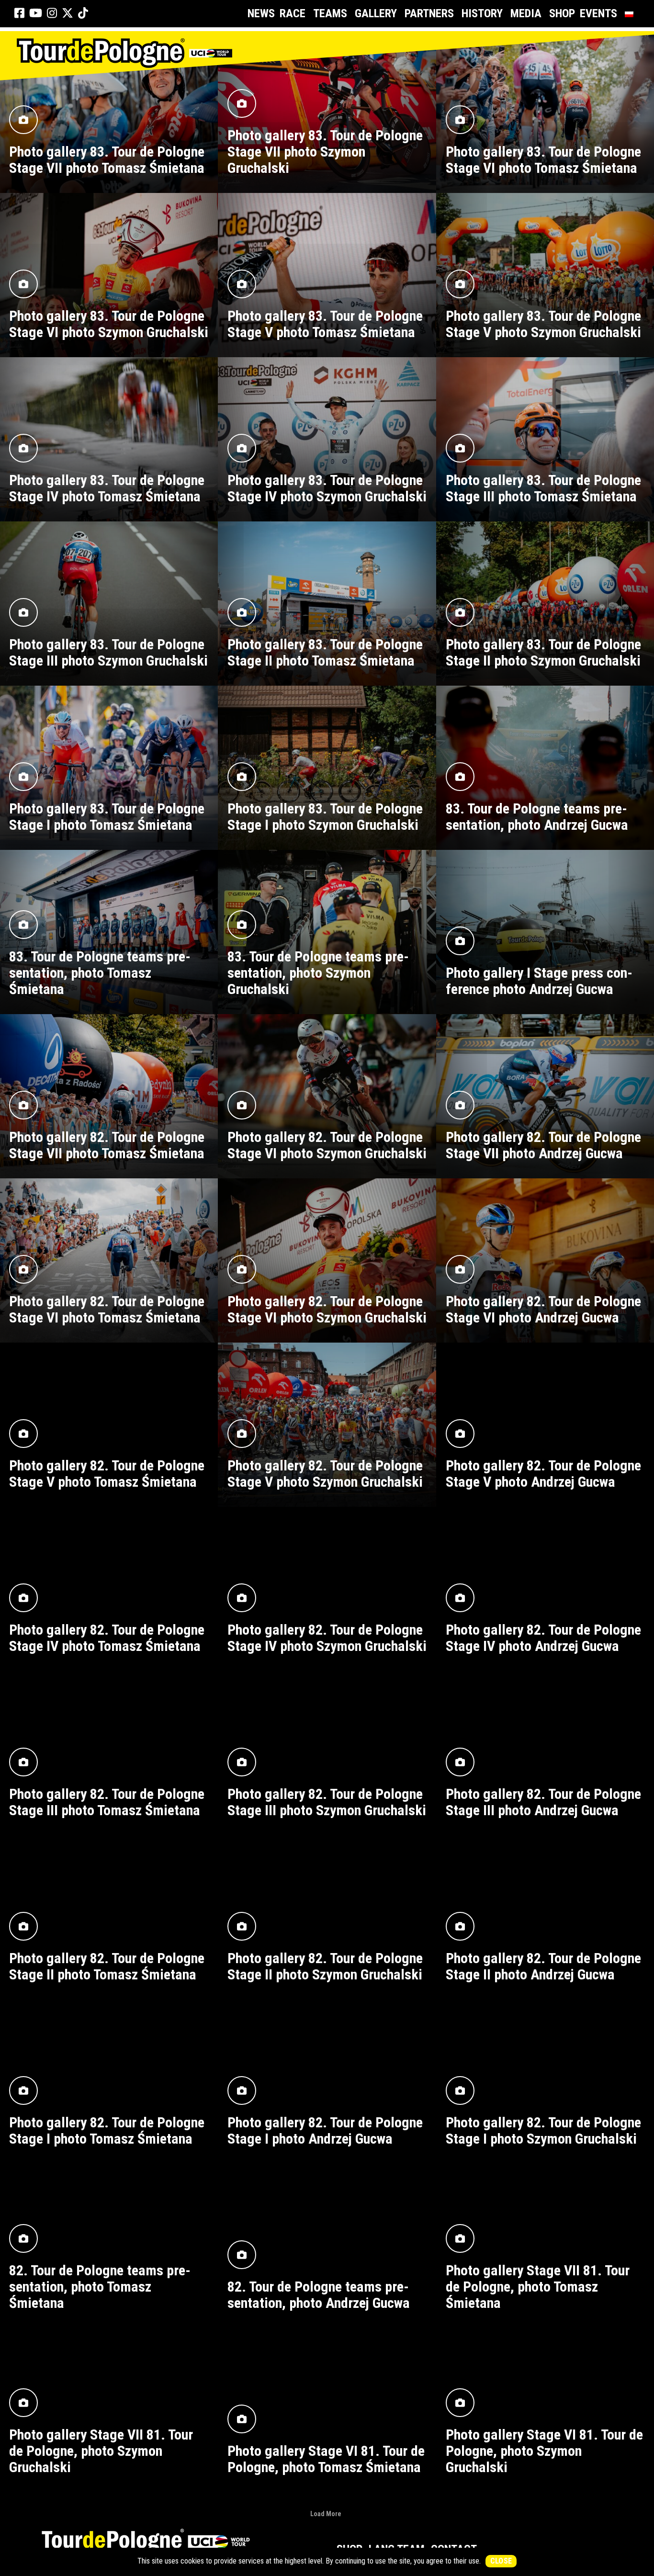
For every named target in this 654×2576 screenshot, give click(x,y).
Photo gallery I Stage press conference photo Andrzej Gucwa (539, 981)
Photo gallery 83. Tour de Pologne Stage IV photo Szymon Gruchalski (327, 488)
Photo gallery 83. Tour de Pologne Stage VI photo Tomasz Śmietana (543, 160)
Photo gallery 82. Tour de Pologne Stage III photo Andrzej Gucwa (543, 1802)
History (482, 13)
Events (598, 13)
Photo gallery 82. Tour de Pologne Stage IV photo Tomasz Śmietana (107, 1638)
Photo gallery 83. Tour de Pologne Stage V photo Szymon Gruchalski (543, 324)
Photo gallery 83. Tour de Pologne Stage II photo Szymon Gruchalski (543, 652)
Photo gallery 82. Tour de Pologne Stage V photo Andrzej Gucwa (543, 1474)
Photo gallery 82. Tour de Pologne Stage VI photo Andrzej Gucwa (543, 1309)
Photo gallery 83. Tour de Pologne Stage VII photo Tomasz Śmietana (107, 160)
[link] (19, 13)
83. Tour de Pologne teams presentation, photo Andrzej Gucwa (537, 817)
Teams (330, 13)
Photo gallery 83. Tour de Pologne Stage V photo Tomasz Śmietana (325, 324)
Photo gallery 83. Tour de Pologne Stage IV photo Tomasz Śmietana (107, 488)
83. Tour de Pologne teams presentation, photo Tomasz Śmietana (100, 973)
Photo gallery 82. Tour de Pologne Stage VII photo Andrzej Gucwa (543, 1145)
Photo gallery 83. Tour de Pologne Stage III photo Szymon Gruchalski (108, 652)
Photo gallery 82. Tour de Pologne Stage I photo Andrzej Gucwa (325, 2130)
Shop (562, 13)
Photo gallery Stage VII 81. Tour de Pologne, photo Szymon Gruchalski (101, 2451)
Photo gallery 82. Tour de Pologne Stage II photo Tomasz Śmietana (107, 1966)
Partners (429, 13)
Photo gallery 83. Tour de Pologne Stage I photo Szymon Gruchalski (325, 817)
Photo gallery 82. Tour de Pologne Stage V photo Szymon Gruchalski (325, 1474)
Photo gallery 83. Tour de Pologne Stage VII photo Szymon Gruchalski (325, 152)
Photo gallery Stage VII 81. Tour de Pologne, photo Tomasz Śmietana (538, 2287)
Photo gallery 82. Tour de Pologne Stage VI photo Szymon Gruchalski (327, 1145)
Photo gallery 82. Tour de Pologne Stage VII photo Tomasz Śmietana (107, 1145)
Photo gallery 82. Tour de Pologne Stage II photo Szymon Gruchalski (325, 1966)
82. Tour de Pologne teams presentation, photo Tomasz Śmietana (100, 2287)
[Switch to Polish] (631, 14)
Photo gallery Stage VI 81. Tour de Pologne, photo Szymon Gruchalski (544, 2451)
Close (501, 2561)
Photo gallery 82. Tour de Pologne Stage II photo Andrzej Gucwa (543, 1966)
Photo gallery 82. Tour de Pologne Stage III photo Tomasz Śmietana (107, 1802)
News (261, 13)
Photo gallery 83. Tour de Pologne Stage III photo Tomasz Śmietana (543, 488)
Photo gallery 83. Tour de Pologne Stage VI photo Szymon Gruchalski (109, 324)
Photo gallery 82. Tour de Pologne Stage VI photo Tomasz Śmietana (107, 1309)
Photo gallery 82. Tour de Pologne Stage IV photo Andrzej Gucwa (543, 1638)
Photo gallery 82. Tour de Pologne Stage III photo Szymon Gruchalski (327, 1802)
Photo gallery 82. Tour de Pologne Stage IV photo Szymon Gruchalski (327, 1638)
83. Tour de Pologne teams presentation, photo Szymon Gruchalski (318, 973)
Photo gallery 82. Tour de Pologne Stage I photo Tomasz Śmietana (107, 2130)
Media (526, 13)
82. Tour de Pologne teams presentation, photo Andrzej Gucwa (319, 2295)
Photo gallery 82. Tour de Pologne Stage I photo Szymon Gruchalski (543, 2130)
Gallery (376, 13)
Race (293, 13)
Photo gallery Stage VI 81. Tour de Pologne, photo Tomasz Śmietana (326, 2459)
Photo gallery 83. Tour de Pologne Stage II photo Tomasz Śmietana (325, 652)
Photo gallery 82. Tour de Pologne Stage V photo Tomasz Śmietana (107, 1474)
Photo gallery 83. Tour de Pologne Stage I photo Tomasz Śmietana (107, 817)
